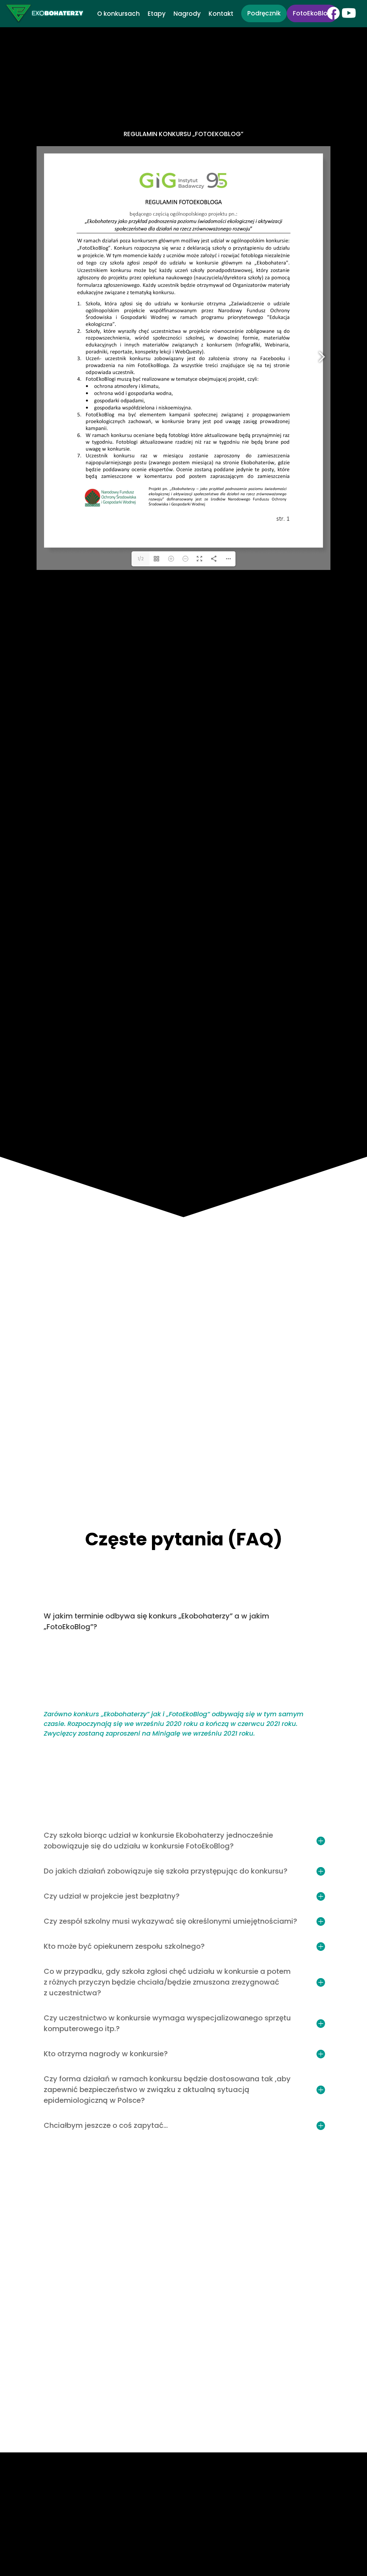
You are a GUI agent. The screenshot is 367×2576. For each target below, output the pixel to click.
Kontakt (221, 15)
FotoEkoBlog (312, 13)
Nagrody (187, 15)
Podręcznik (264, 13)
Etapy (157, 15)
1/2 (141, 559)
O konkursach (118, 15)
